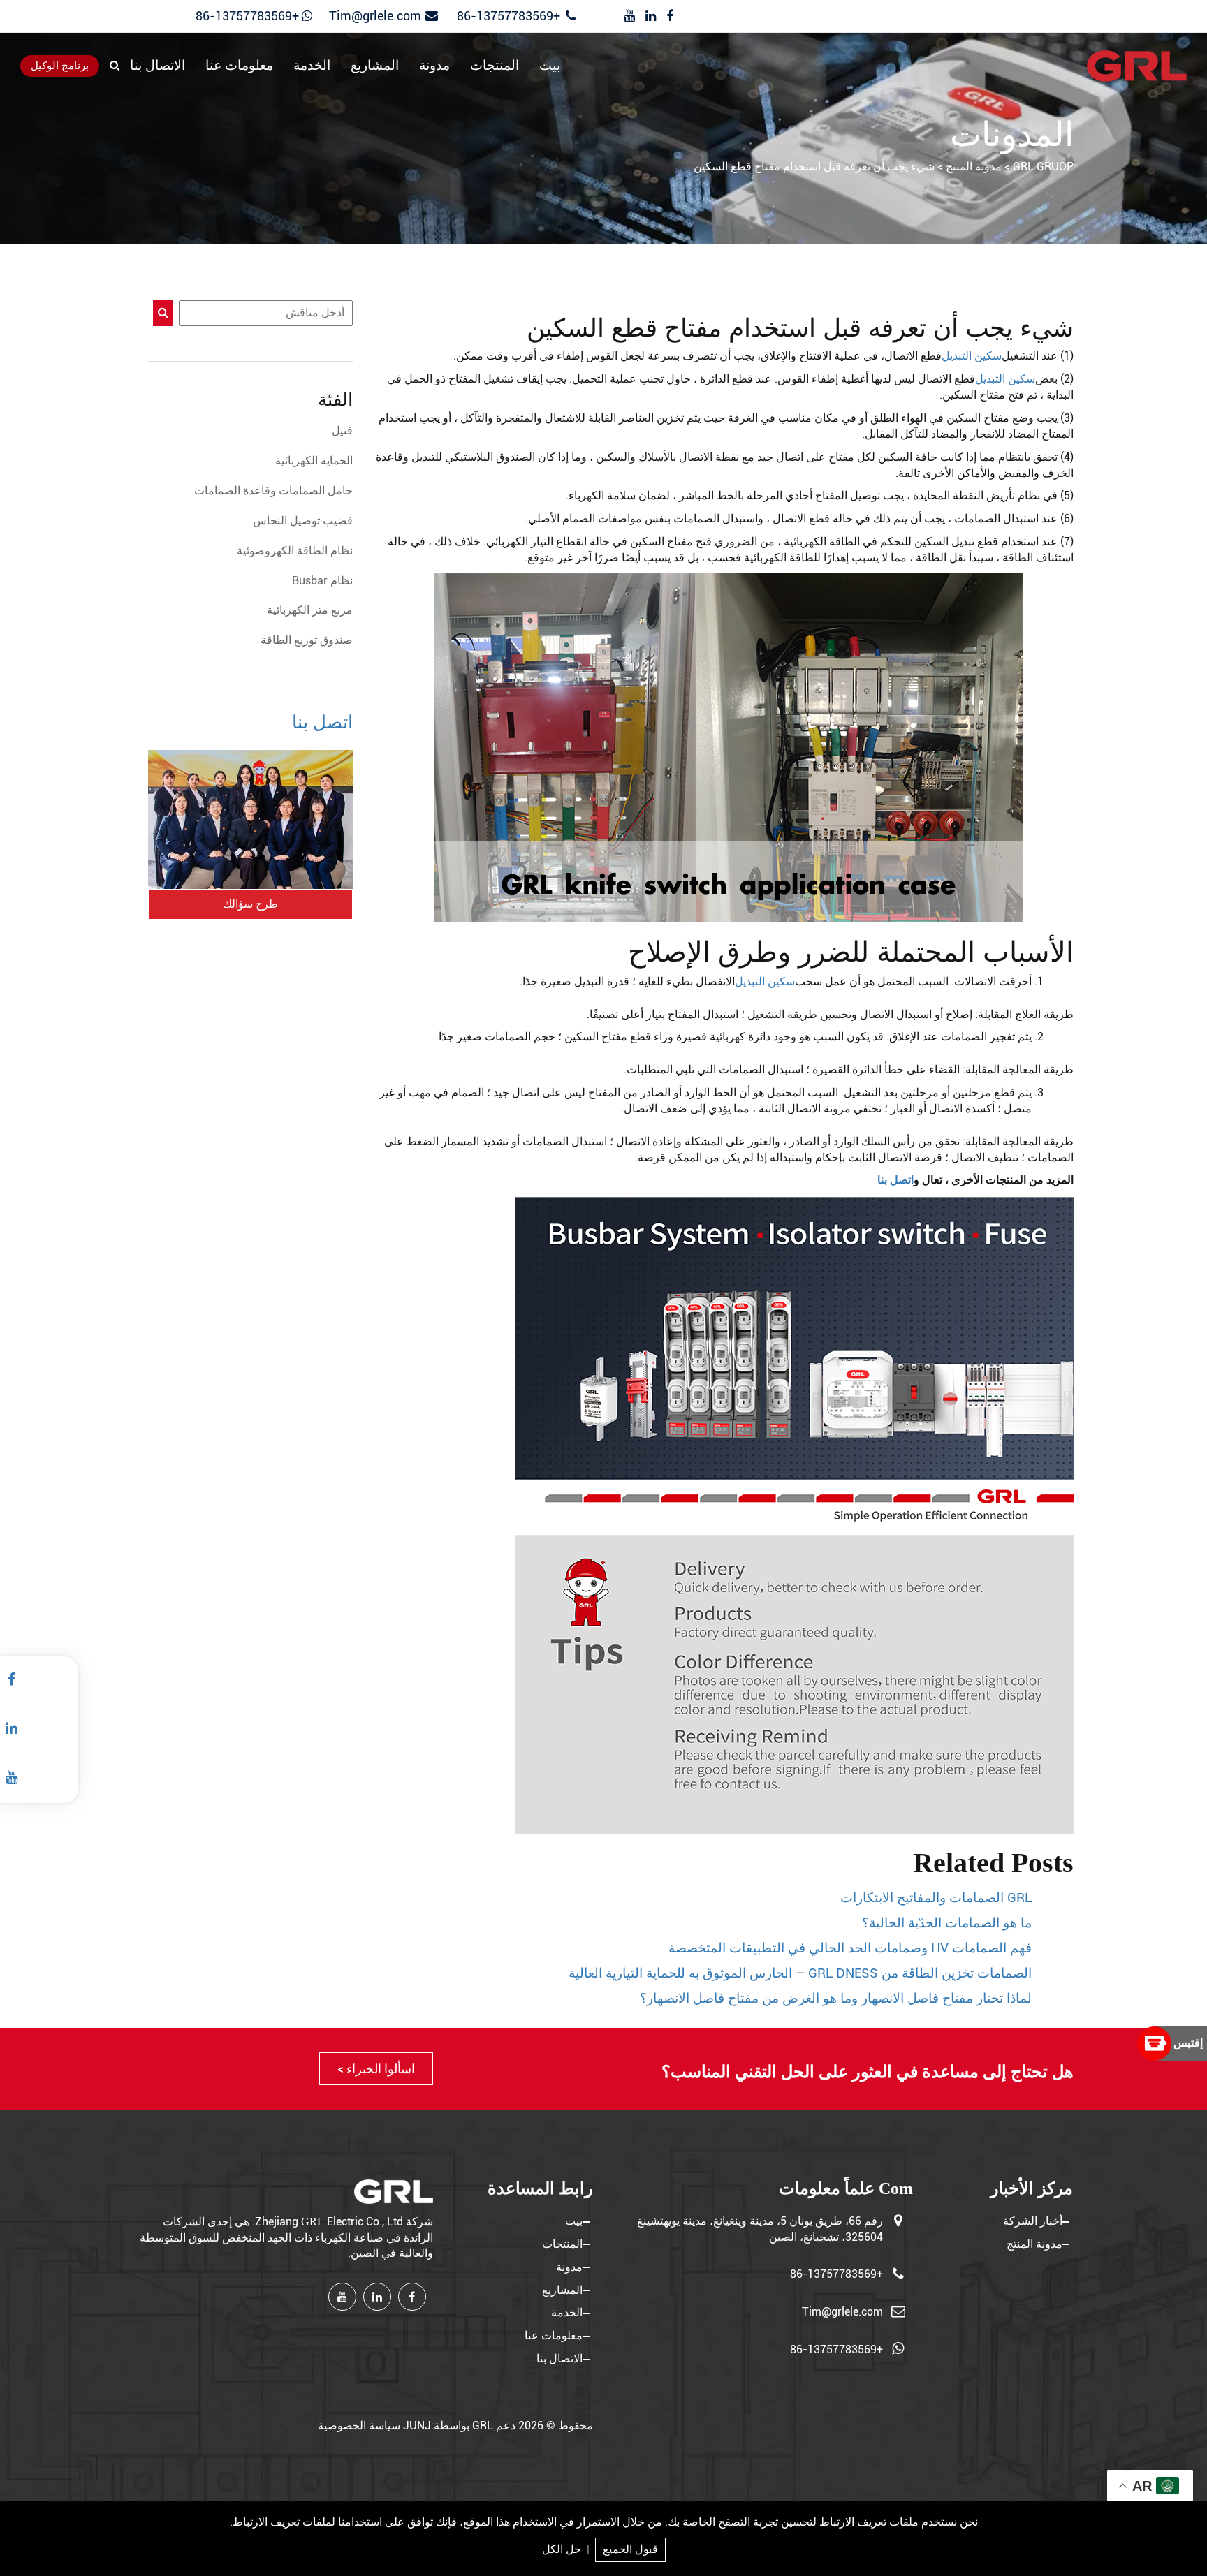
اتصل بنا (895, 1180)
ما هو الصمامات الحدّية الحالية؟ (947, 1923)
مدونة (434, 66)
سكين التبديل (972, 356)
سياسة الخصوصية (359, 2426)
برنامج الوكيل (60, 66)
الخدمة (312, 66)
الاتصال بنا (158, 66)
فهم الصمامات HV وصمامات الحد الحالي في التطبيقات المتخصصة (850, 1948)
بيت (550, 66)
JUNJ (417, 2426)
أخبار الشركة (1033, 2221)
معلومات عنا (239, 66)
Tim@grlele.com (375, 16)
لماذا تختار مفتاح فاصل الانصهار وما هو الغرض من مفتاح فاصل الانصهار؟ (836, 1999)
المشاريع (375, 66)
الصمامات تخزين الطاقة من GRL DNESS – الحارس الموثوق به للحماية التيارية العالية (800, 1973)
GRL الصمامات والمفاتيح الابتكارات (936, 1898)
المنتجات (495, 66)
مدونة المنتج (1034, 2244)
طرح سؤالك (250, 904)
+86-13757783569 (510, 16)
